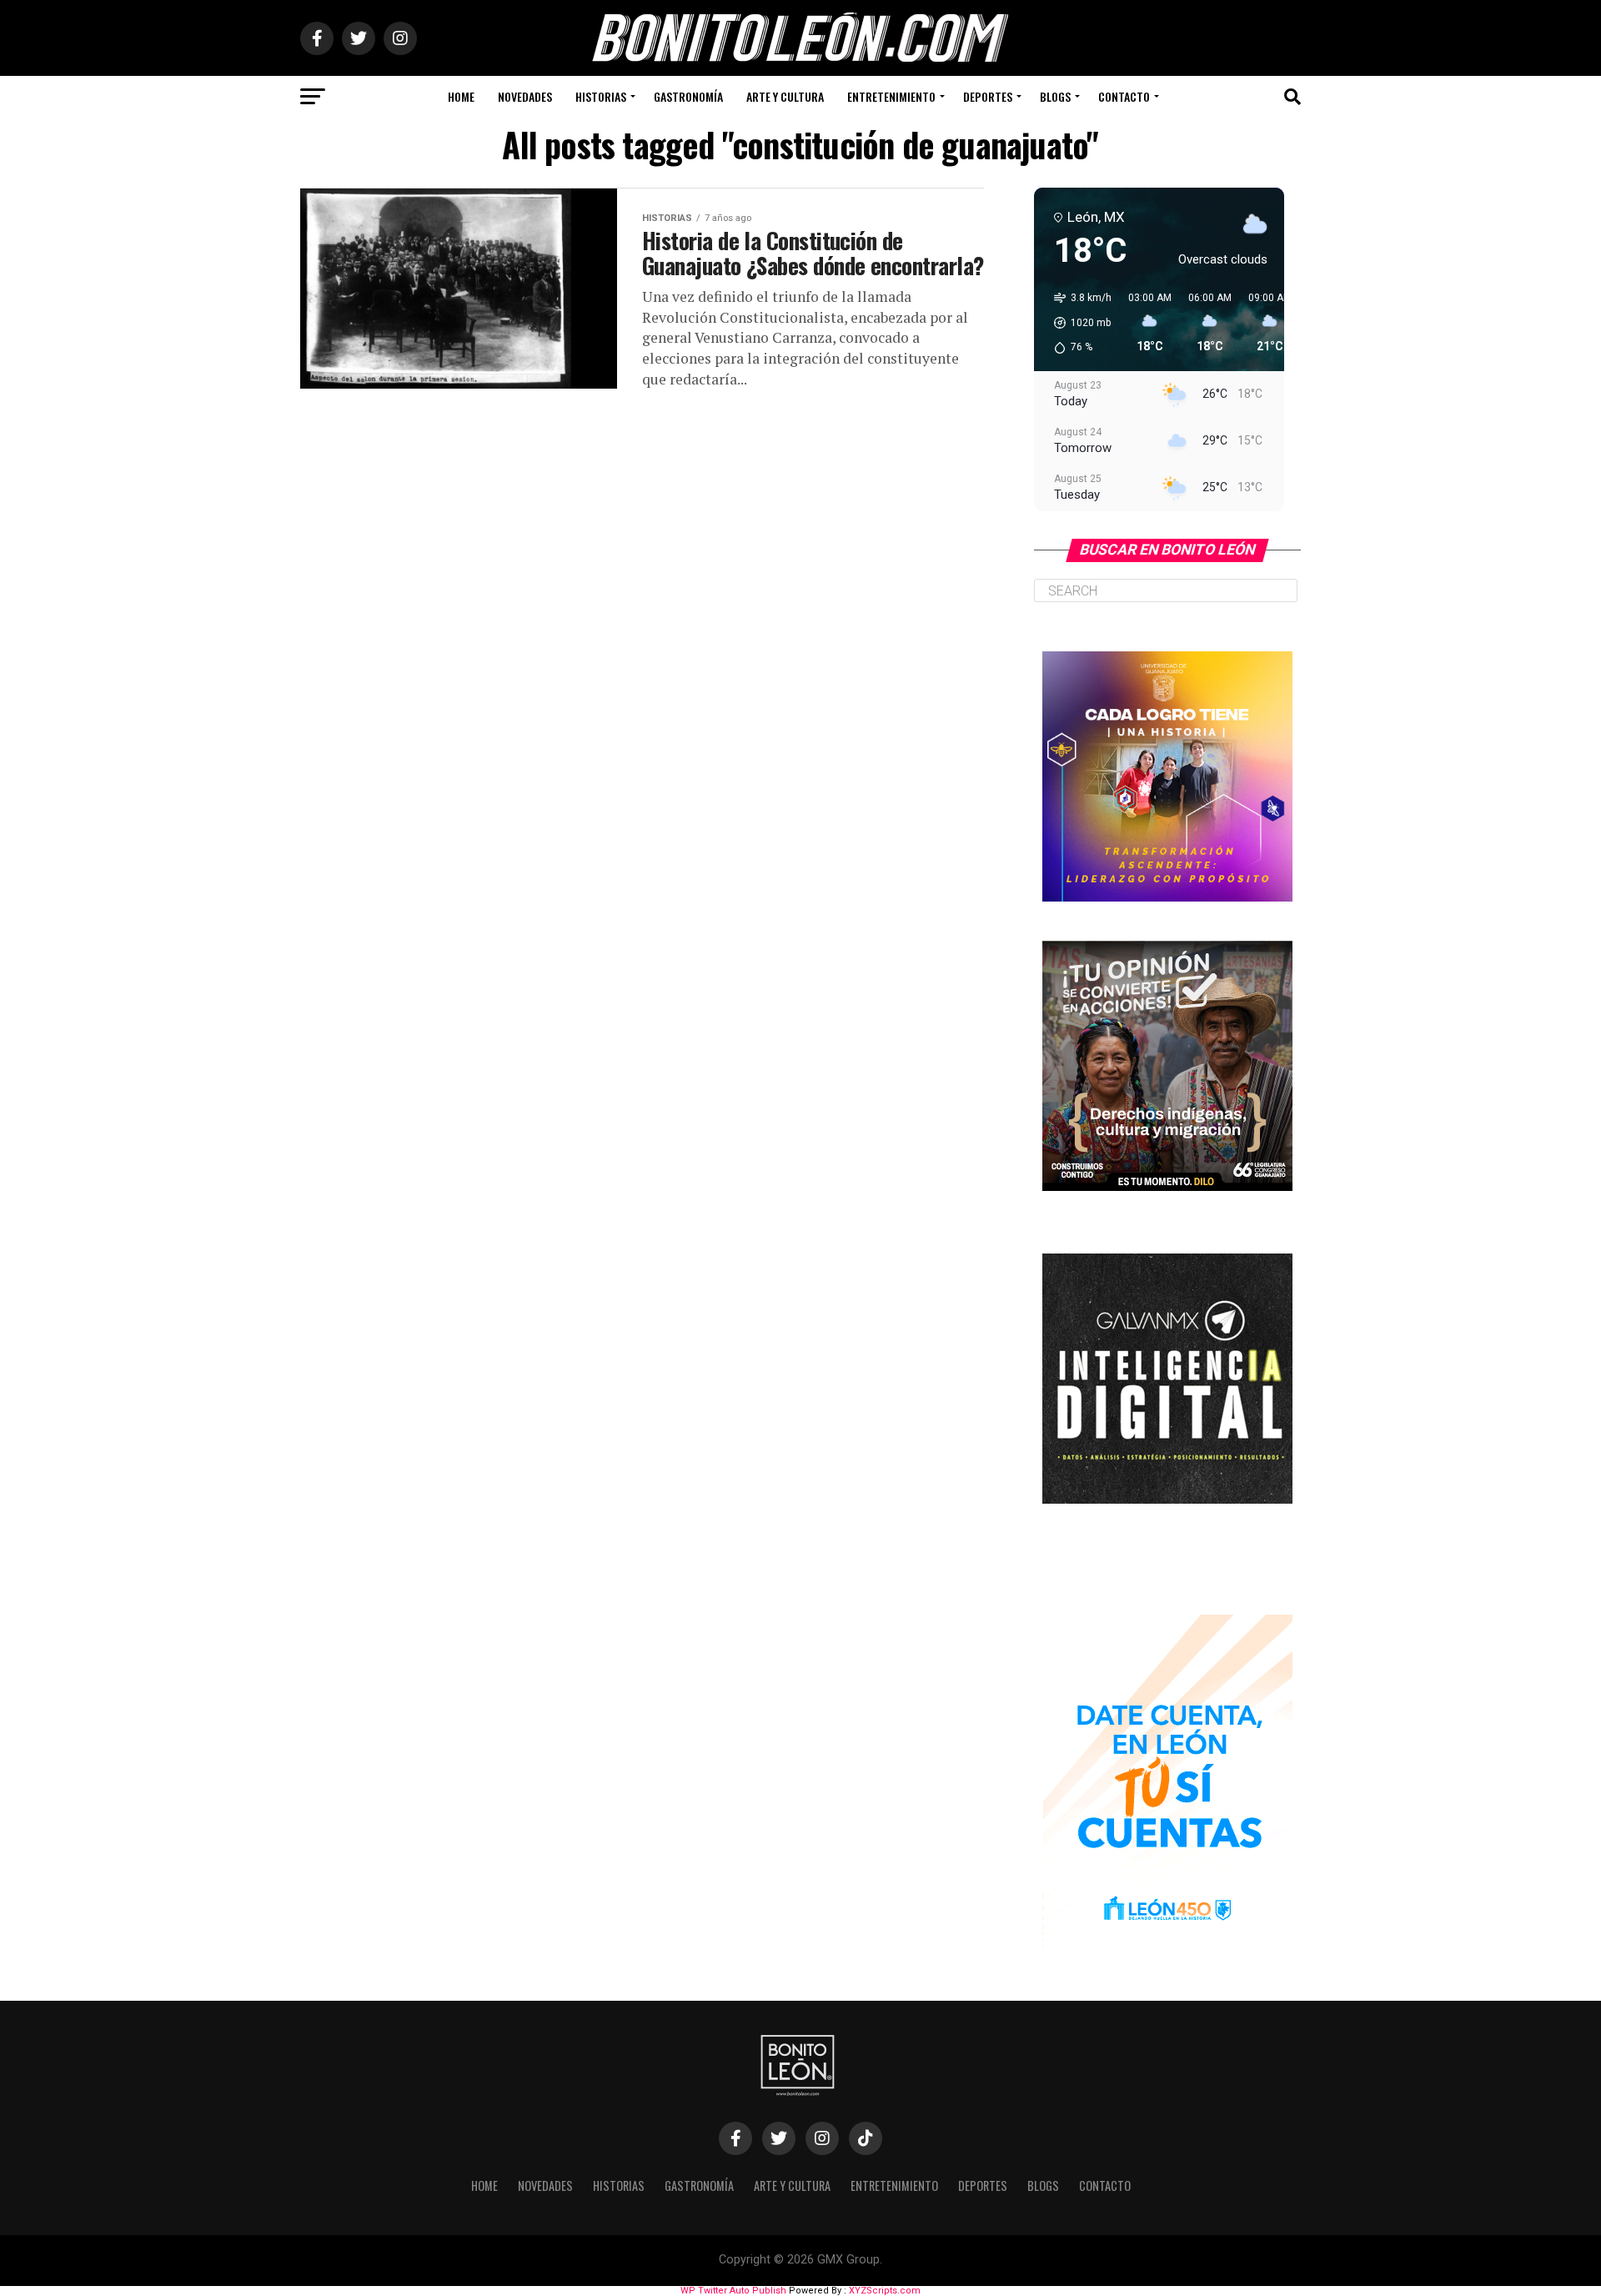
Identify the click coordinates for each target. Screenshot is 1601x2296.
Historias (601, 96)
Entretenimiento (891, 96)
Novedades (525, 96)
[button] (1077, 323)
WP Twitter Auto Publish (733, 2291)
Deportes (988, 96)
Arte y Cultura (785, 96)
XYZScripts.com (885, 2291)
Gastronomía (688, 96)
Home (461, 96)
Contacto (1124, 96)
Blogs (1055, 96)
